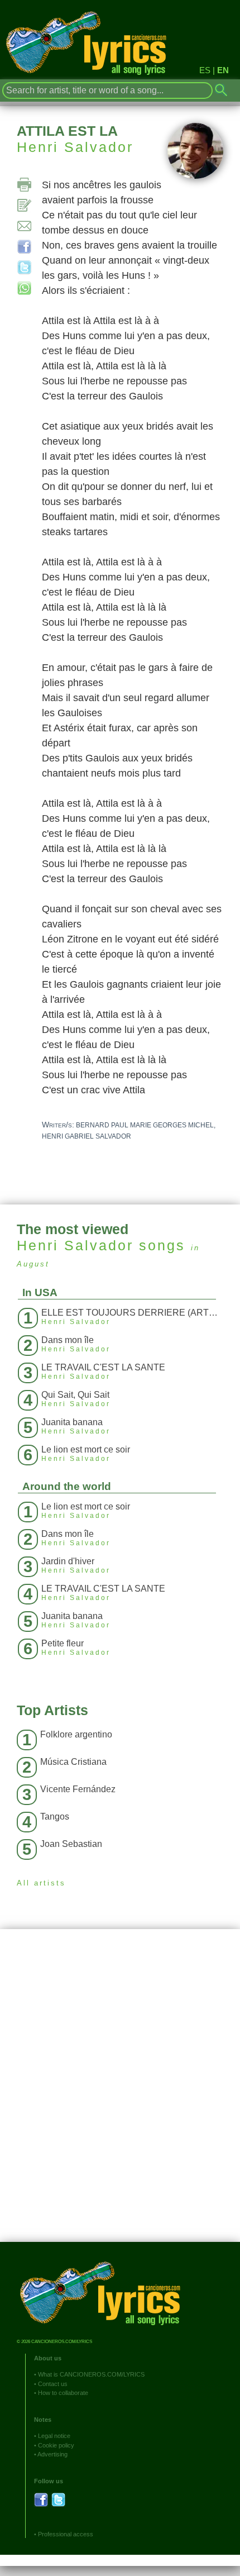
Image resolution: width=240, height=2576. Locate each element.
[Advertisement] (120, 2094)
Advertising (52, 2454)
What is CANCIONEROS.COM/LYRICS (91, 2374)
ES (205, 70)
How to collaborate (63, 2393)
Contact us (53, 2384)
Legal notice (54, 2436)
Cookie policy (56, 2445)
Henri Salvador (75, 147)
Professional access (66, 2534)
